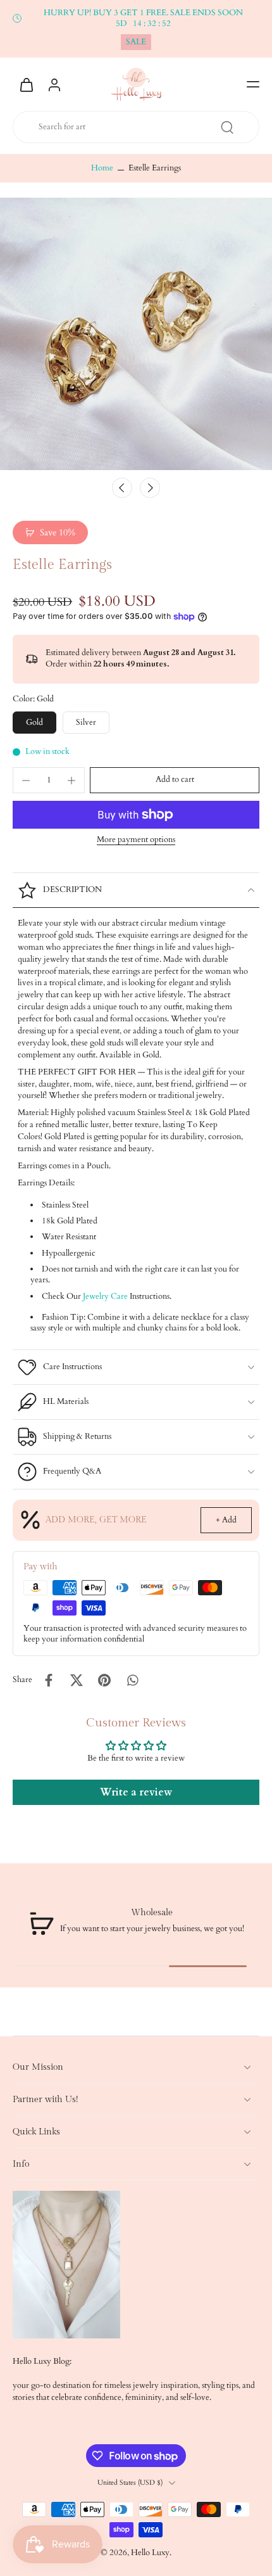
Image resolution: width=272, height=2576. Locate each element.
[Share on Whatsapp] (132, 1680)
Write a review (136, 1792)
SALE (136, 42)
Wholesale (152, 1912)
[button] (253, 84)
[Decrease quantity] (26, 781)
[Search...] (227, 127)
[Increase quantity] (71, 781)
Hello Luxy (150, 2553)
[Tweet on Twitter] (77, 1680)
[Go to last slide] (122, 488)
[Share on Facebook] (49, 1680)
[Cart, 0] (27, 84)
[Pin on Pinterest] (104, 1680)
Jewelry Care (105, 1297)
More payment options (136, 841)
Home (102, 168)
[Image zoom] (136, 334)
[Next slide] (150, 488)
